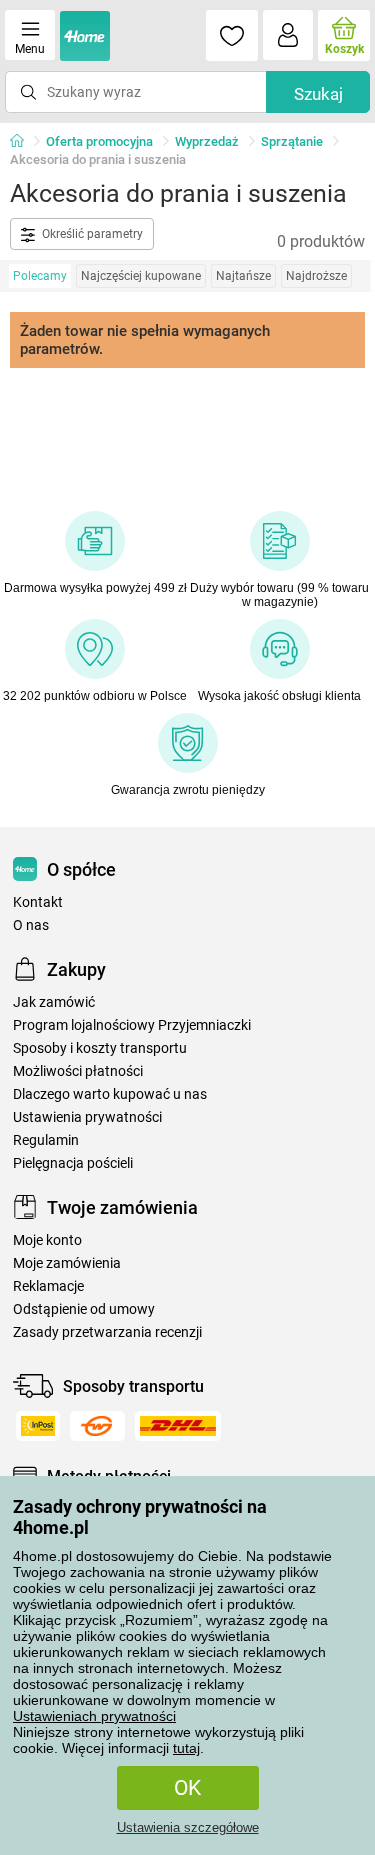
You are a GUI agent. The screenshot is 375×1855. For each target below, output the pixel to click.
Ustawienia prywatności (87, 1117)
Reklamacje (48, 1286)
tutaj (186, 1748)
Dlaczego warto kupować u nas (110, 1094)
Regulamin (46, 1140)
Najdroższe (316, 276)
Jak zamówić (54, 1002)
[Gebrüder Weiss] (97, 1426)
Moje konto (47, 1240)
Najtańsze (243, 276)
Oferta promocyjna (99, 141)
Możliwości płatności (78, 1071)
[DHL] (178, 1426)
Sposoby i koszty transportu (100, 1048)
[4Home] (24, 142)
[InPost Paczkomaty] (38, 1426)
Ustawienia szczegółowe (188, 1827)
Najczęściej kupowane (141, 276)
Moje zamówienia (67, 1263)
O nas (31, 925)
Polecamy (40, 276)
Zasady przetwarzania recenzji (107, 1332)
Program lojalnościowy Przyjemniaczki (132, 1025)
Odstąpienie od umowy (84, 1309)
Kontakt (38, 902)
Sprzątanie (292, 141)
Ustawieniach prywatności (94, 1716)
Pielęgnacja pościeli (73, 1163)
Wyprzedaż (207, 141)
